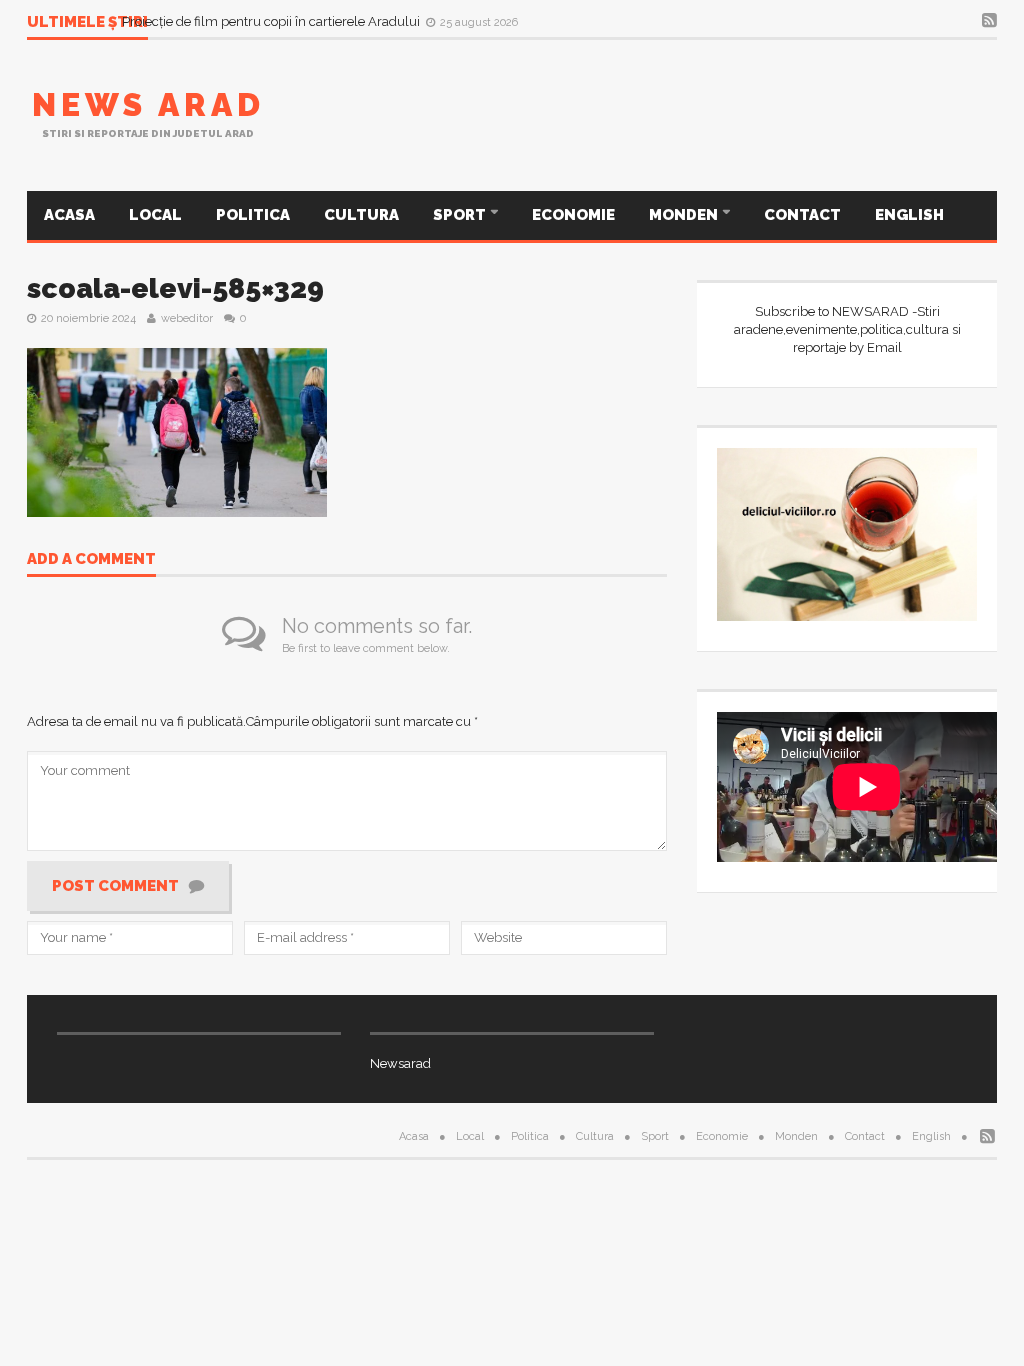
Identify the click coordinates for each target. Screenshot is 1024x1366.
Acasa (69, 215)
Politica (253, 215)
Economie (573, 215)
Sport (461, 215)
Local (155, 215)
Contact (802, 215)
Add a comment (91, 560)
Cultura (361, 215)
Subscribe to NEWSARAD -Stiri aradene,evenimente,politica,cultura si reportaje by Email (847, 329)
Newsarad (400, 1063)
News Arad (148, 104)
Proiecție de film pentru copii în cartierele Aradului (272, 21)
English (909, 215)
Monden (685, 215)
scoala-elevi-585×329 (175, 288)
